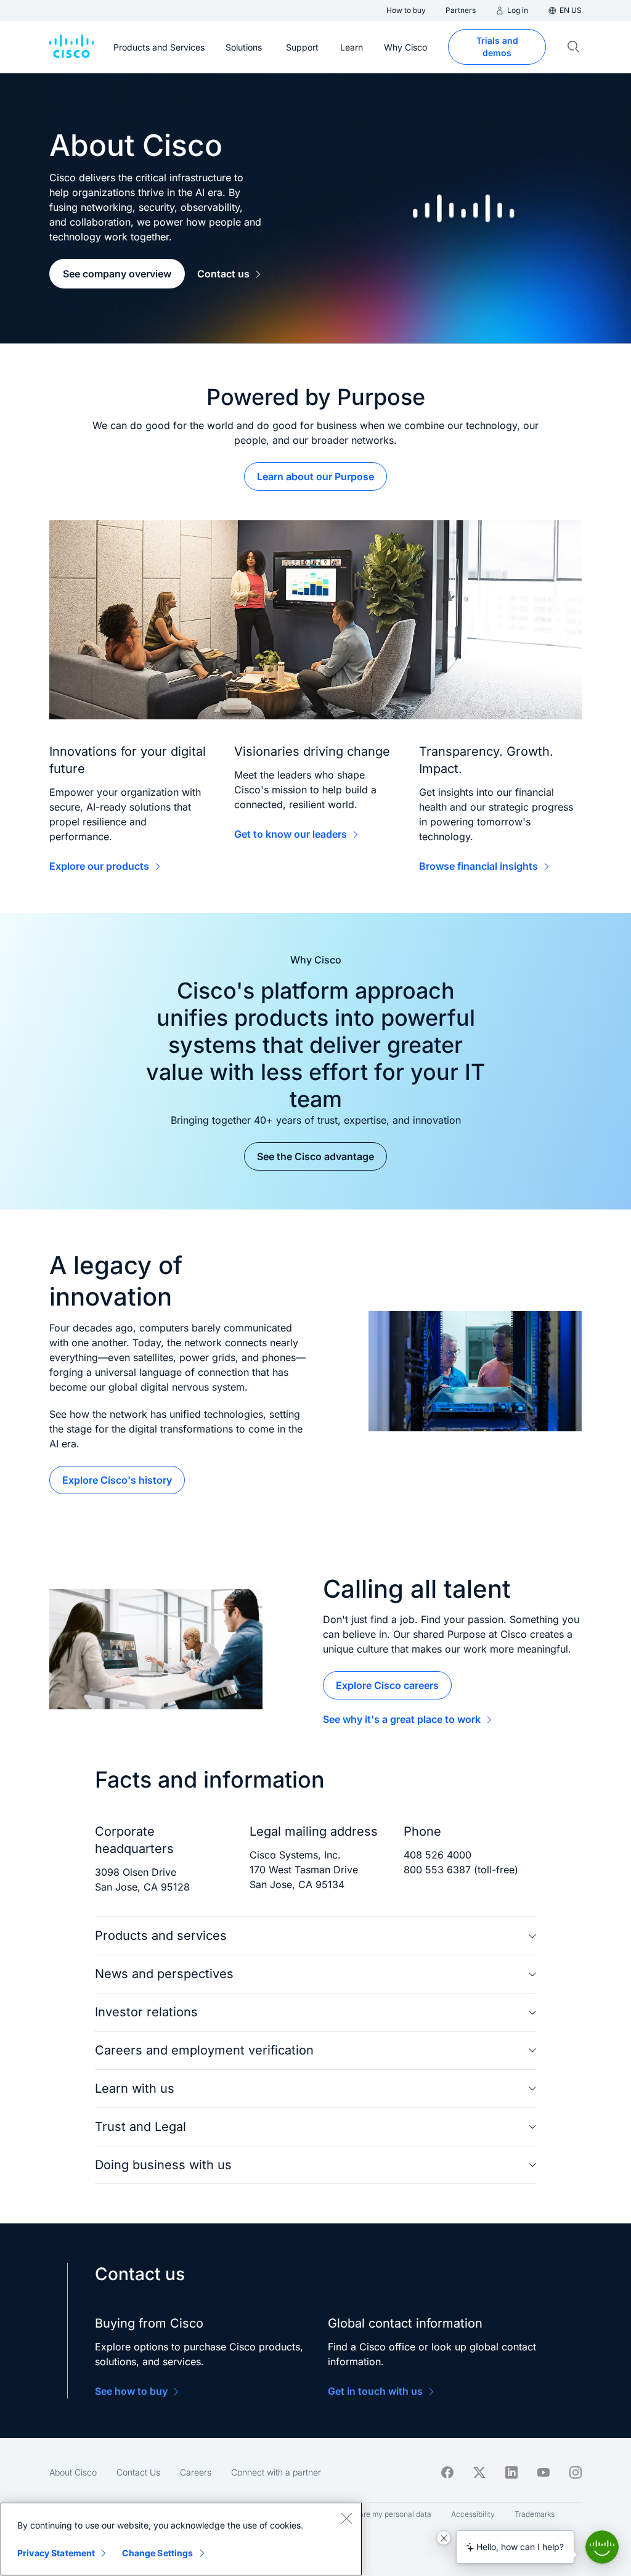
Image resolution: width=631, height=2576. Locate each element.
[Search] (574, 47)
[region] (181, 2539)
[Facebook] (447, 2472)
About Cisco (73, 2472)
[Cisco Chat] (602, 2547)
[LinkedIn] (511, 2472)
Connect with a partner (276, 2472)
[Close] (346, 2518)
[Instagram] (576, 2472)
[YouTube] (543, 2472)
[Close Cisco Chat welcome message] (444, 2538)
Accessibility (473, 2514)
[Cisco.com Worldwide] (71, 47)
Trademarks (535, 2514)
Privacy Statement (56, 2553)
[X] (479, 2472)
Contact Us (138, 2472)
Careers (196, 2472)
